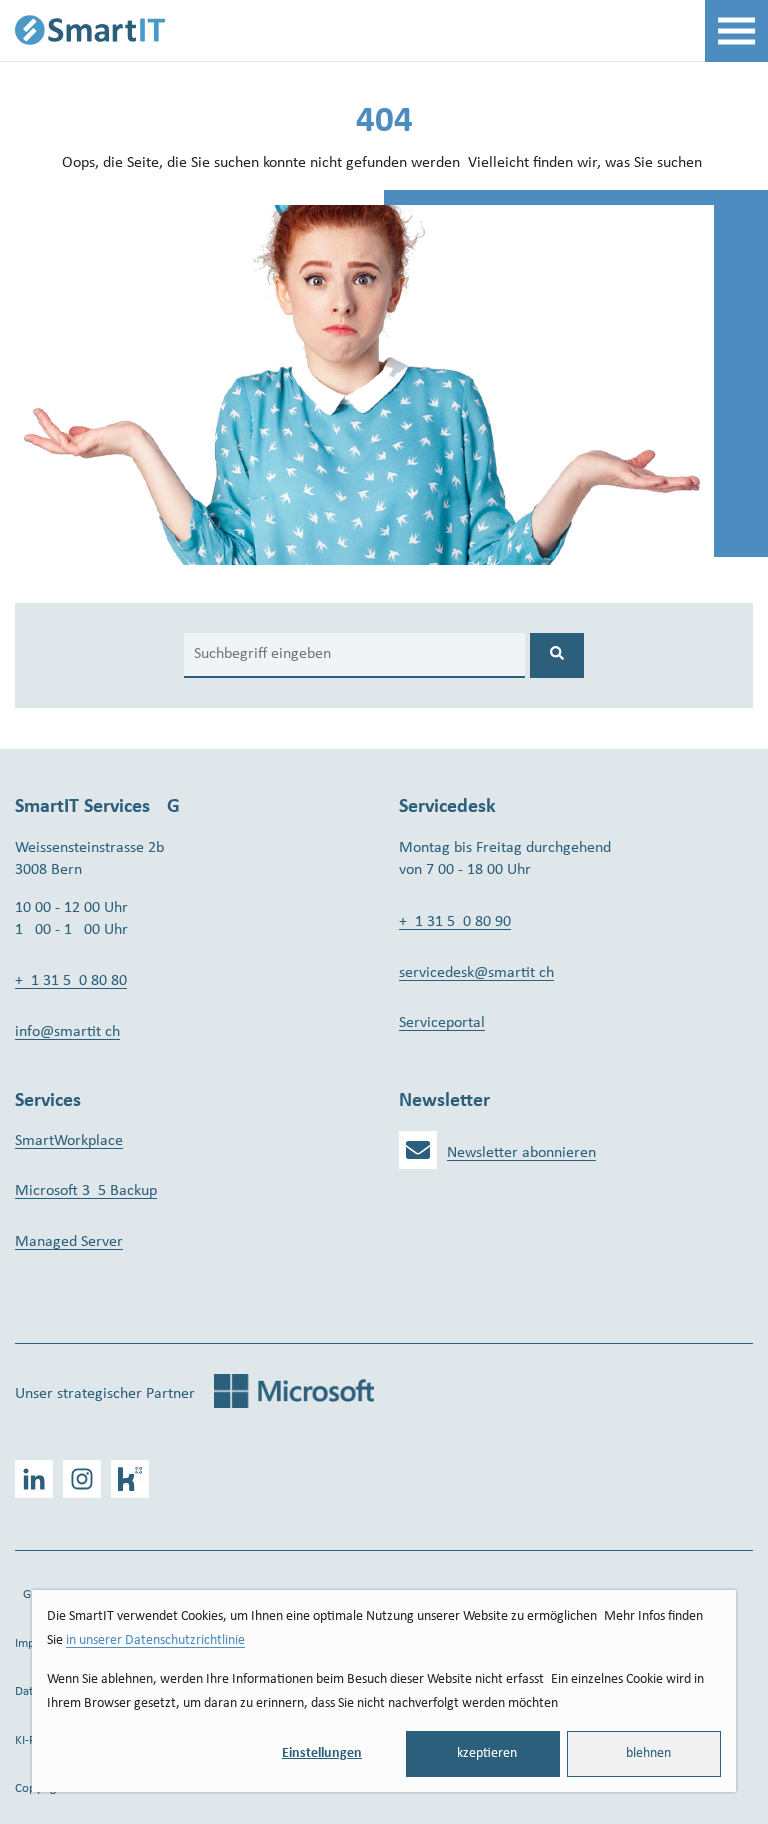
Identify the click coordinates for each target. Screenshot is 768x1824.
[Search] (557, 655)
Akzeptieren (483, 1753)
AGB (26, 1594)
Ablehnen (644, 1753)
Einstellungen (322, 1753)
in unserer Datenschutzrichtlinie (155, 1640)
